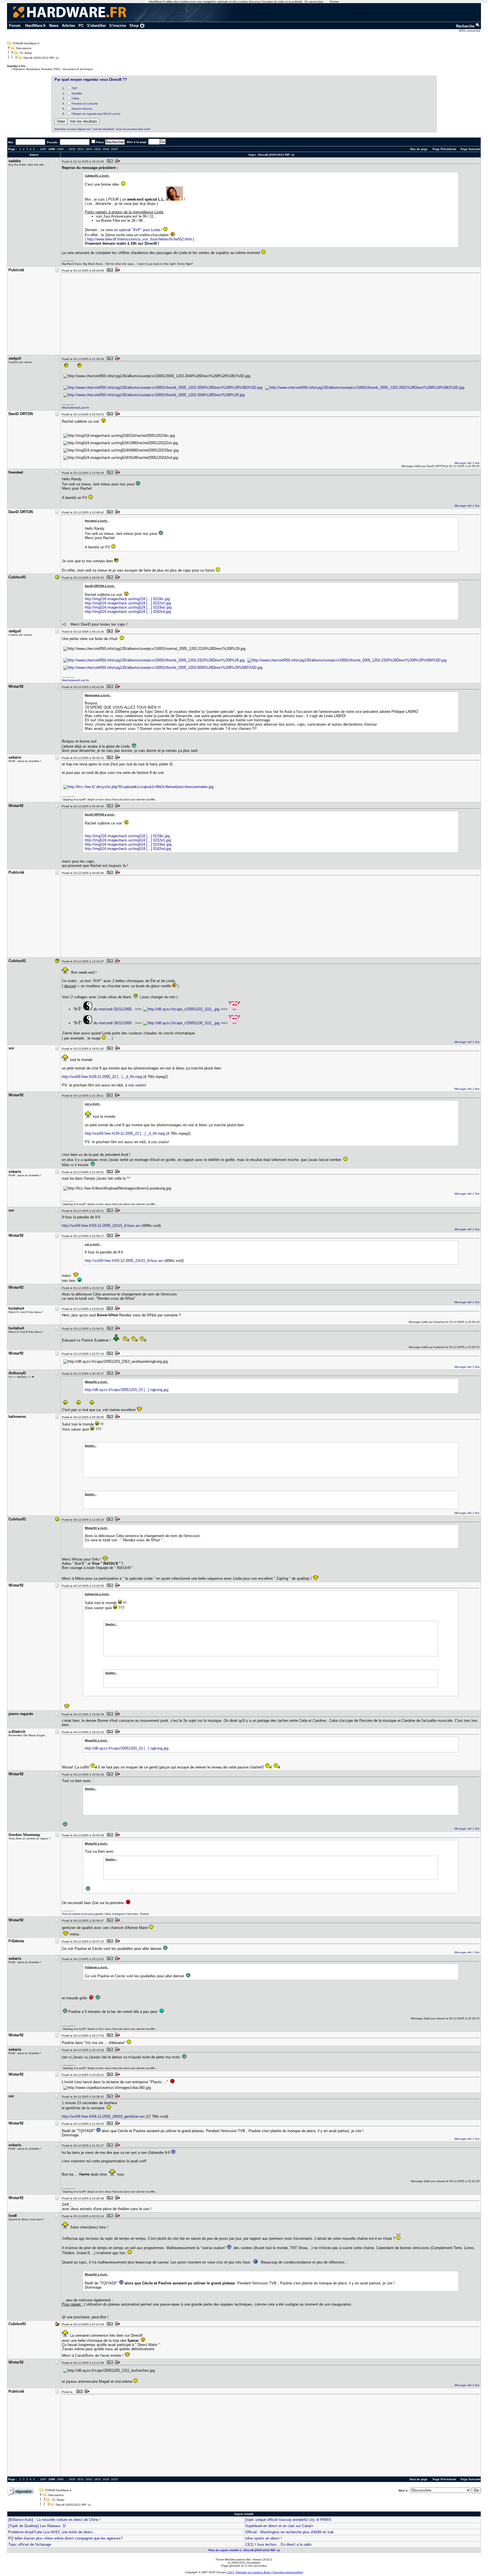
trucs (84, 1914)
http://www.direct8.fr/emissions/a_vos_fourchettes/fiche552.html (139, 239)
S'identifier (96, 26)
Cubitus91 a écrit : (97, 176)
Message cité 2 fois (467, 463)
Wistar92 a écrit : (96, 1382)
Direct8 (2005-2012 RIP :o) (41, 58)
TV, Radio (26, 53)
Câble (76, 98)
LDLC (231, 2572)
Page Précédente (445, 149)
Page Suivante (471, 149)
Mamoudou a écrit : (98, 695)
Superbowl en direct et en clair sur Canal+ (279, 2526)
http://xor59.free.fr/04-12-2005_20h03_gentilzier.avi (103, 2116)
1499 (60, 149)
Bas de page (419, 149)
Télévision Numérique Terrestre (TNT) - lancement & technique (53, 69)
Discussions (24, 48)
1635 (114, 149)
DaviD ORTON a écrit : (100, 586)
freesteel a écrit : (96, 521)
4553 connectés (470, 31)
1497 (43, 149)
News (54, 26)
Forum (15, 26)
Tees (65, 1914)
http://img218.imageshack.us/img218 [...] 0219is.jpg (127, 599)
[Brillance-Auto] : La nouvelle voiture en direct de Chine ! (54, 2520)
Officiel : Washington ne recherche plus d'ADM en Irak (289, 2532)
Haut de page (419, 2479)
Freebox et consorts (85, 104)
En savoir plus (314, 2)
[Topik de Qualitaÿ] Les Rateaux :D (37, 2526)
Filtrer (100, 142)
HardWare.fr (35, 26)
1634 (106, 149)
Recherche (466, 26)
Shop (134, 26)
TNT (74, 88)
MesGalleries (70, 408)
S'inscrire (118, 26)
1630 (72, 149)
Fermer (334, 2)
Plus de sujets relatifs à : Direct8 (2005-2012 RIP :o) (244, 2550)
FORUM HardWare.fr (26, 43)
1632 (89, 149)
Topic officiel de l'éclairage (30, 2544)
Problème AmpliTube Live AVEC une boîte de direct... (52, 2532)
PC (81, 26)
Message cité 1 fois (467, 506)
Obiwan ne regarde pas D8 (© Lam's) (96, 114)
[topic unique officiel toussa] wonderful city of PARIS (288, 2520)
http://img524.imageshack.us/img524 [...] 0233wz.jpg (128, 607)
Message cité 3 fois (467, 1367)
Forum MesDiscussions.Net (233, 2559)
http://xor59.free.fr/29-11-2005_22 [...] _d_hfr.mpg (102, 1077)
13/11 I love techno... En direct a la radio (278, 2544)
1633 (97, 149)
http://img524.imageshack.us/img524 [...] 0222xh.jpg (128, 603)
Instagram (119, 1914)
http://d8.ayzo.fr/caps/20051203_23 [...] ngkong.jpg (127, 1390)
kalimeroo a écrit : (97, 1594)
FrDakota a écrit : (97, 1967)
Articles (68, 26)
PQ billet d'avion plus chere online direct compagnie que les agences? (65, 2538)
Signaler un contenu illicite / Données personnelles (269, 2572)
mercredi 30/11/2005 (115, 1023)
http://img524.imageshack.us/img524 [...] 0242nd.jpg (128, 612)
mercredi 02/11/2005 (115, 1009)
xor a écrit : (93, 1104)
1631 (80, 149)
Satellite (77, 93)
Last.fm (84, 408)
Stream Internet (82, 109)
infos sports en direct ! (263, 2538)
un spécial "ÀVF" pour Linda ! (138, 230)
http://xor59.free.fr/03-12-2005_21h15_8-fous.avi (101, 1226)
